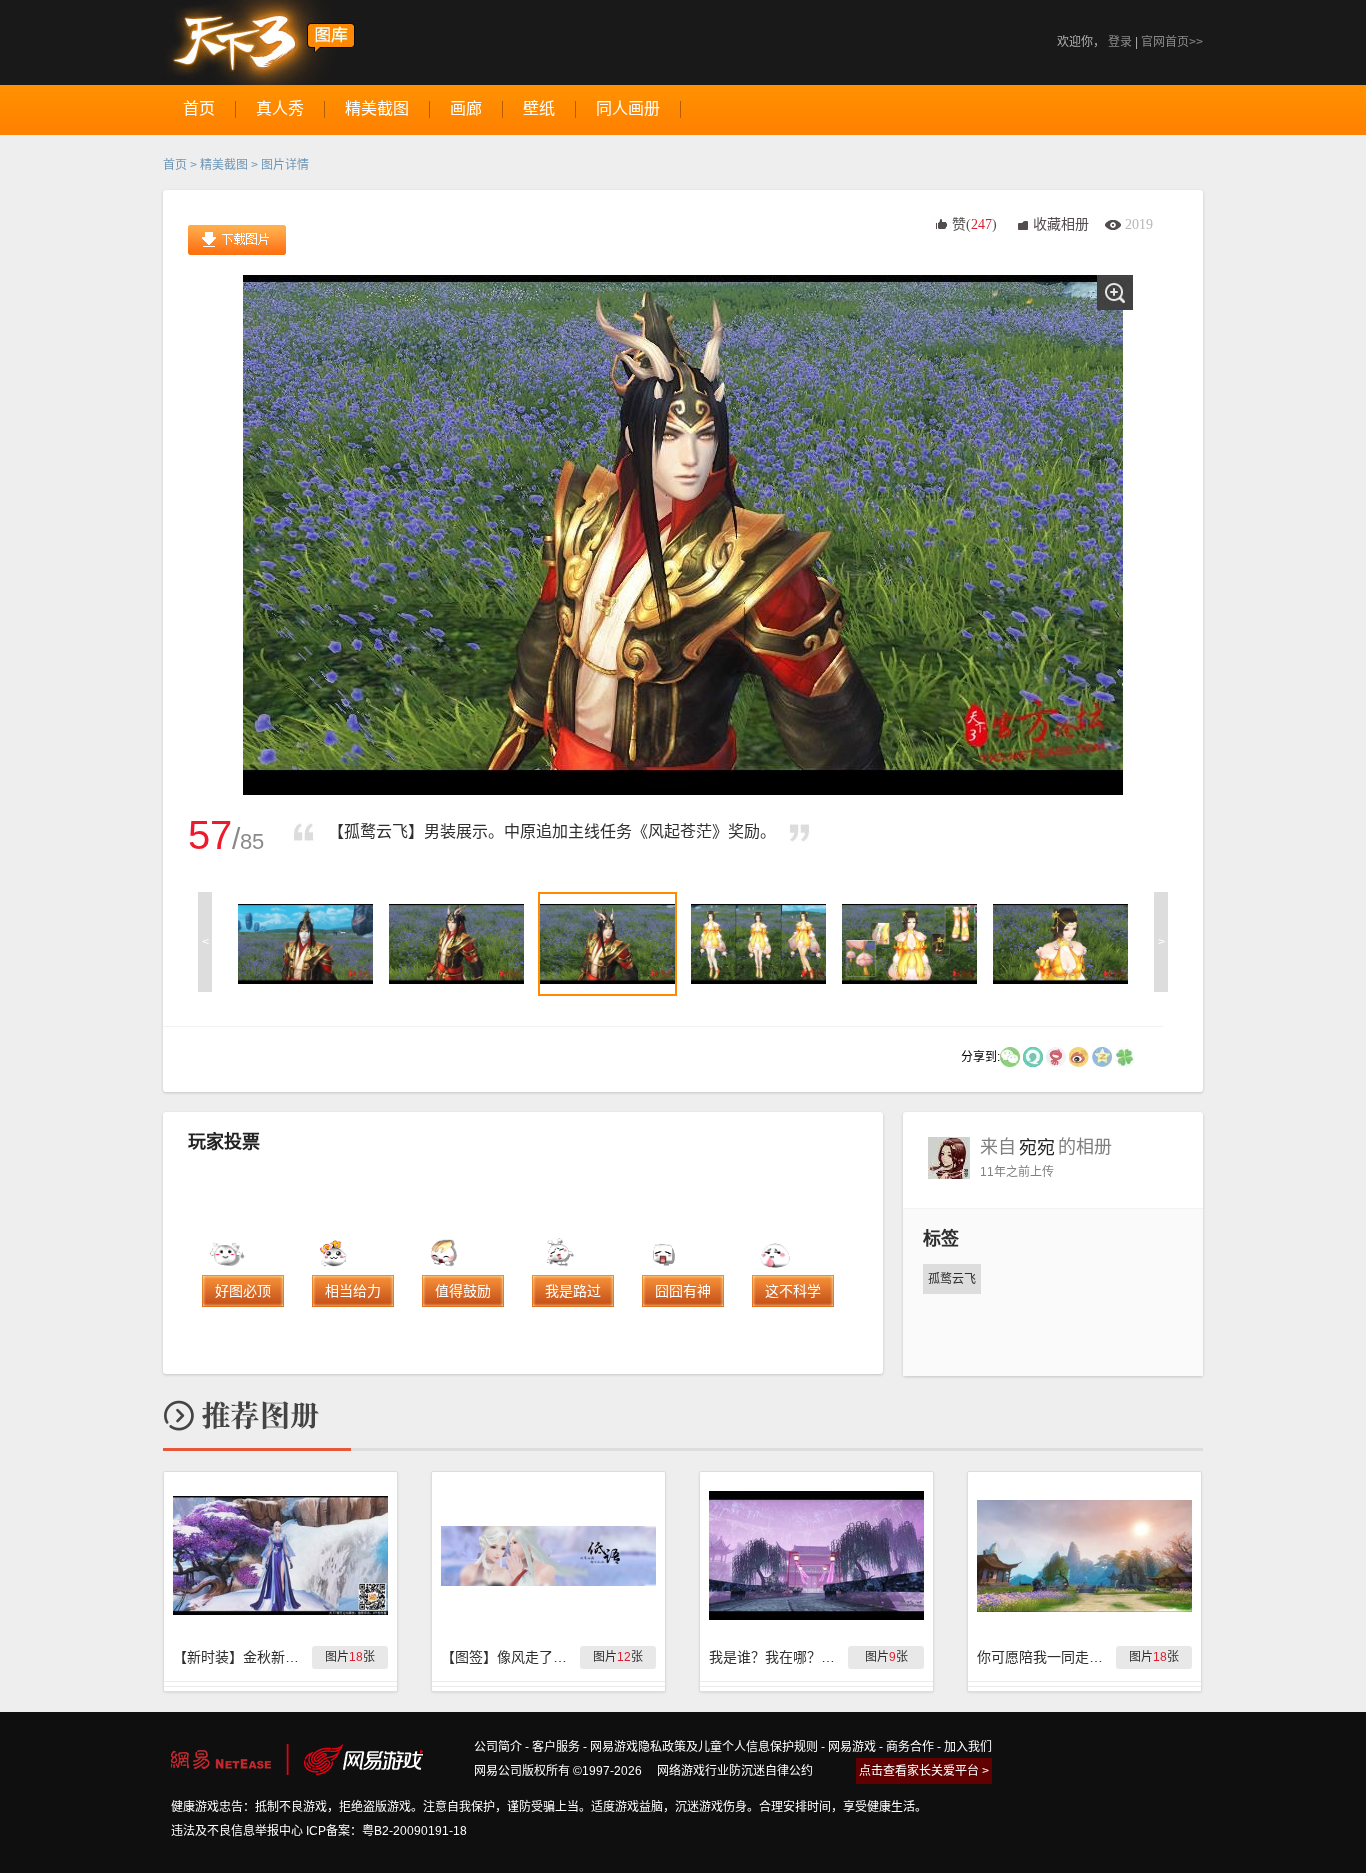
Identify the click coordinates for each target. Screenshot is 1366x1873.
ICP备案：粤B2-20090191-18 (386, 1831)
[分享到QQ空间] (1102, 1056)
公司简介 (498, 1747)
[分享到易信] (1033, 1056)
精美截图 (224, 165)
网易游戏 (852, 1747)
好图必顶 (243, 1291)
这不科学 (793, 1291)
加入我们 (968, 1747)
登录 (1120, 42)
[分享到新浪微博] (1079, 1056)
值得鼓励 (463, 1291)
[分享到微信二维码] (1010, 1056)
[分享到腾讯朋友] (1125, 1056)
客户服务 (556, 1747)
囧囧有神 (683, 1291)
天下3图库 (259, 42)
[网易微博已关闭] (1056, 1056)
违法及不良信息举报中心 (237, 1831)
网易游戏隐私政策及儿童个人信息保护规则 (704, 1747)
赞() (974, 224)
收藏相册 (1061, 224)
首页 (175, 165)
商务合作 (910, 1747)
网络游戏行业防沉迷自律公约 (735, 1771)
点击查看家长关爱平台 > (924, 1771)
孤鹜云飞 (952, 1279)
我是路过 (573, 1291)
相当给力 (353, 1291)
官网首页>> (1172, 42)
